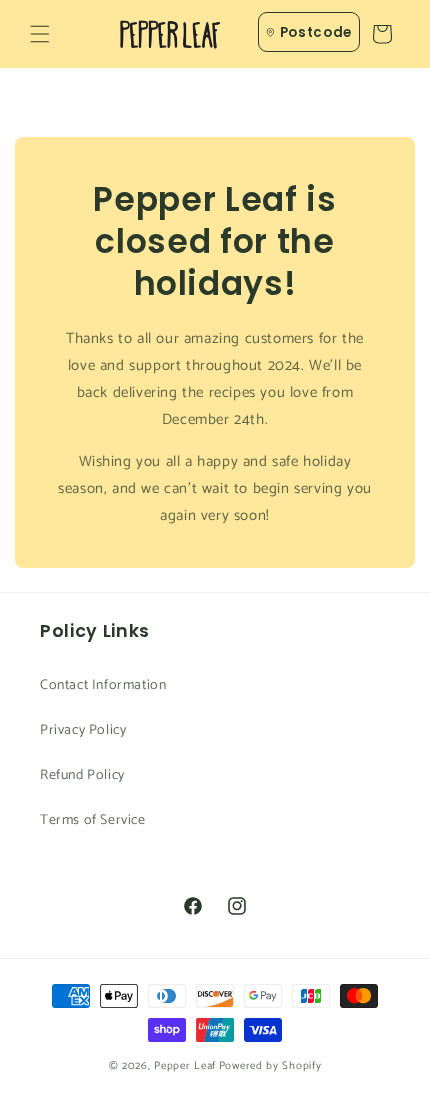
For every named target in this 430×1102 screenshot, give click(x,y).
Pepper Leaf (185, 1066)
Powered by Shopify (270, 1066)
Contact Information (103, 685)
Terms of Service (93, 820)
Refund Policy (82, 775)
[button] (40, 34)
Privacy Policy (83, 730)
